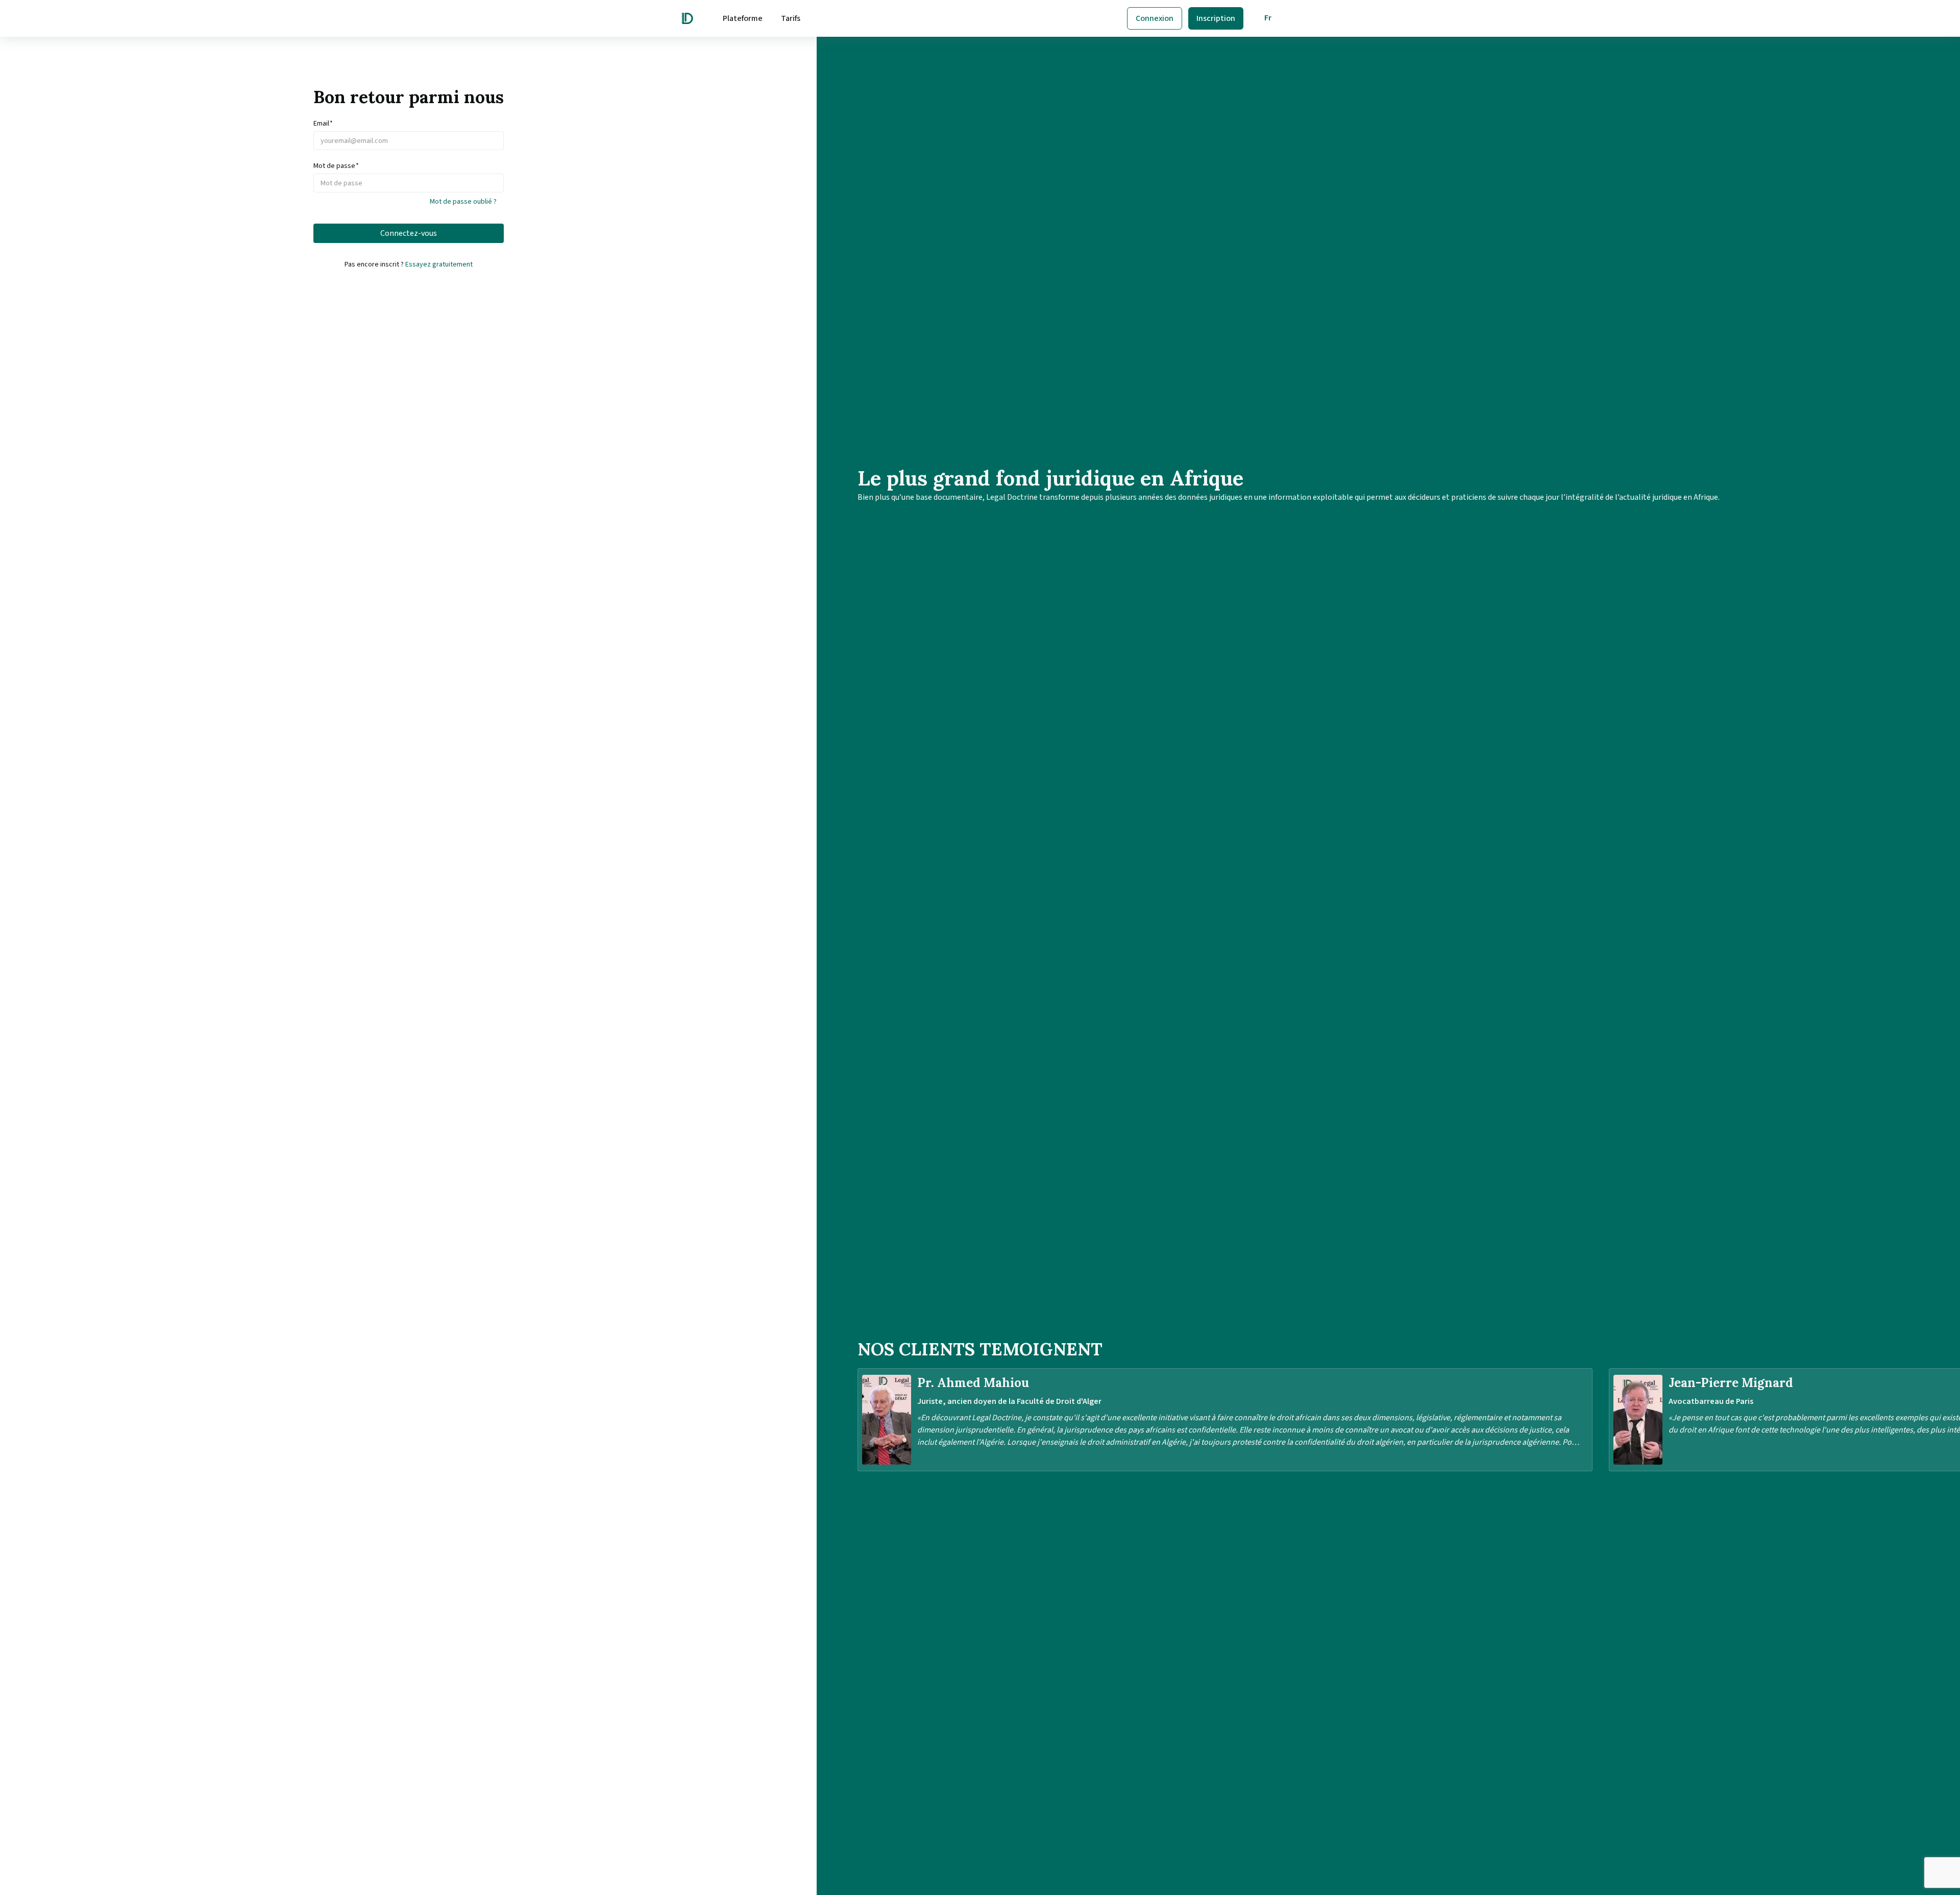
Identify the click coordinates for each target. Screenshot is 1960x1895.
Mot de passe (336, 166)
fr (1268, 18)
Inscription (1216, 18)
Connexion (1155, 18)
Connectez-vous (409, 233)
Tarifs (791, 18)
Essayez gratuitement (439, 264)
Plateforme (743, 18)
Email (323, 124)
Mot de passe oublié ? (463, 202)
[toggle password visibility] (499, 183)
